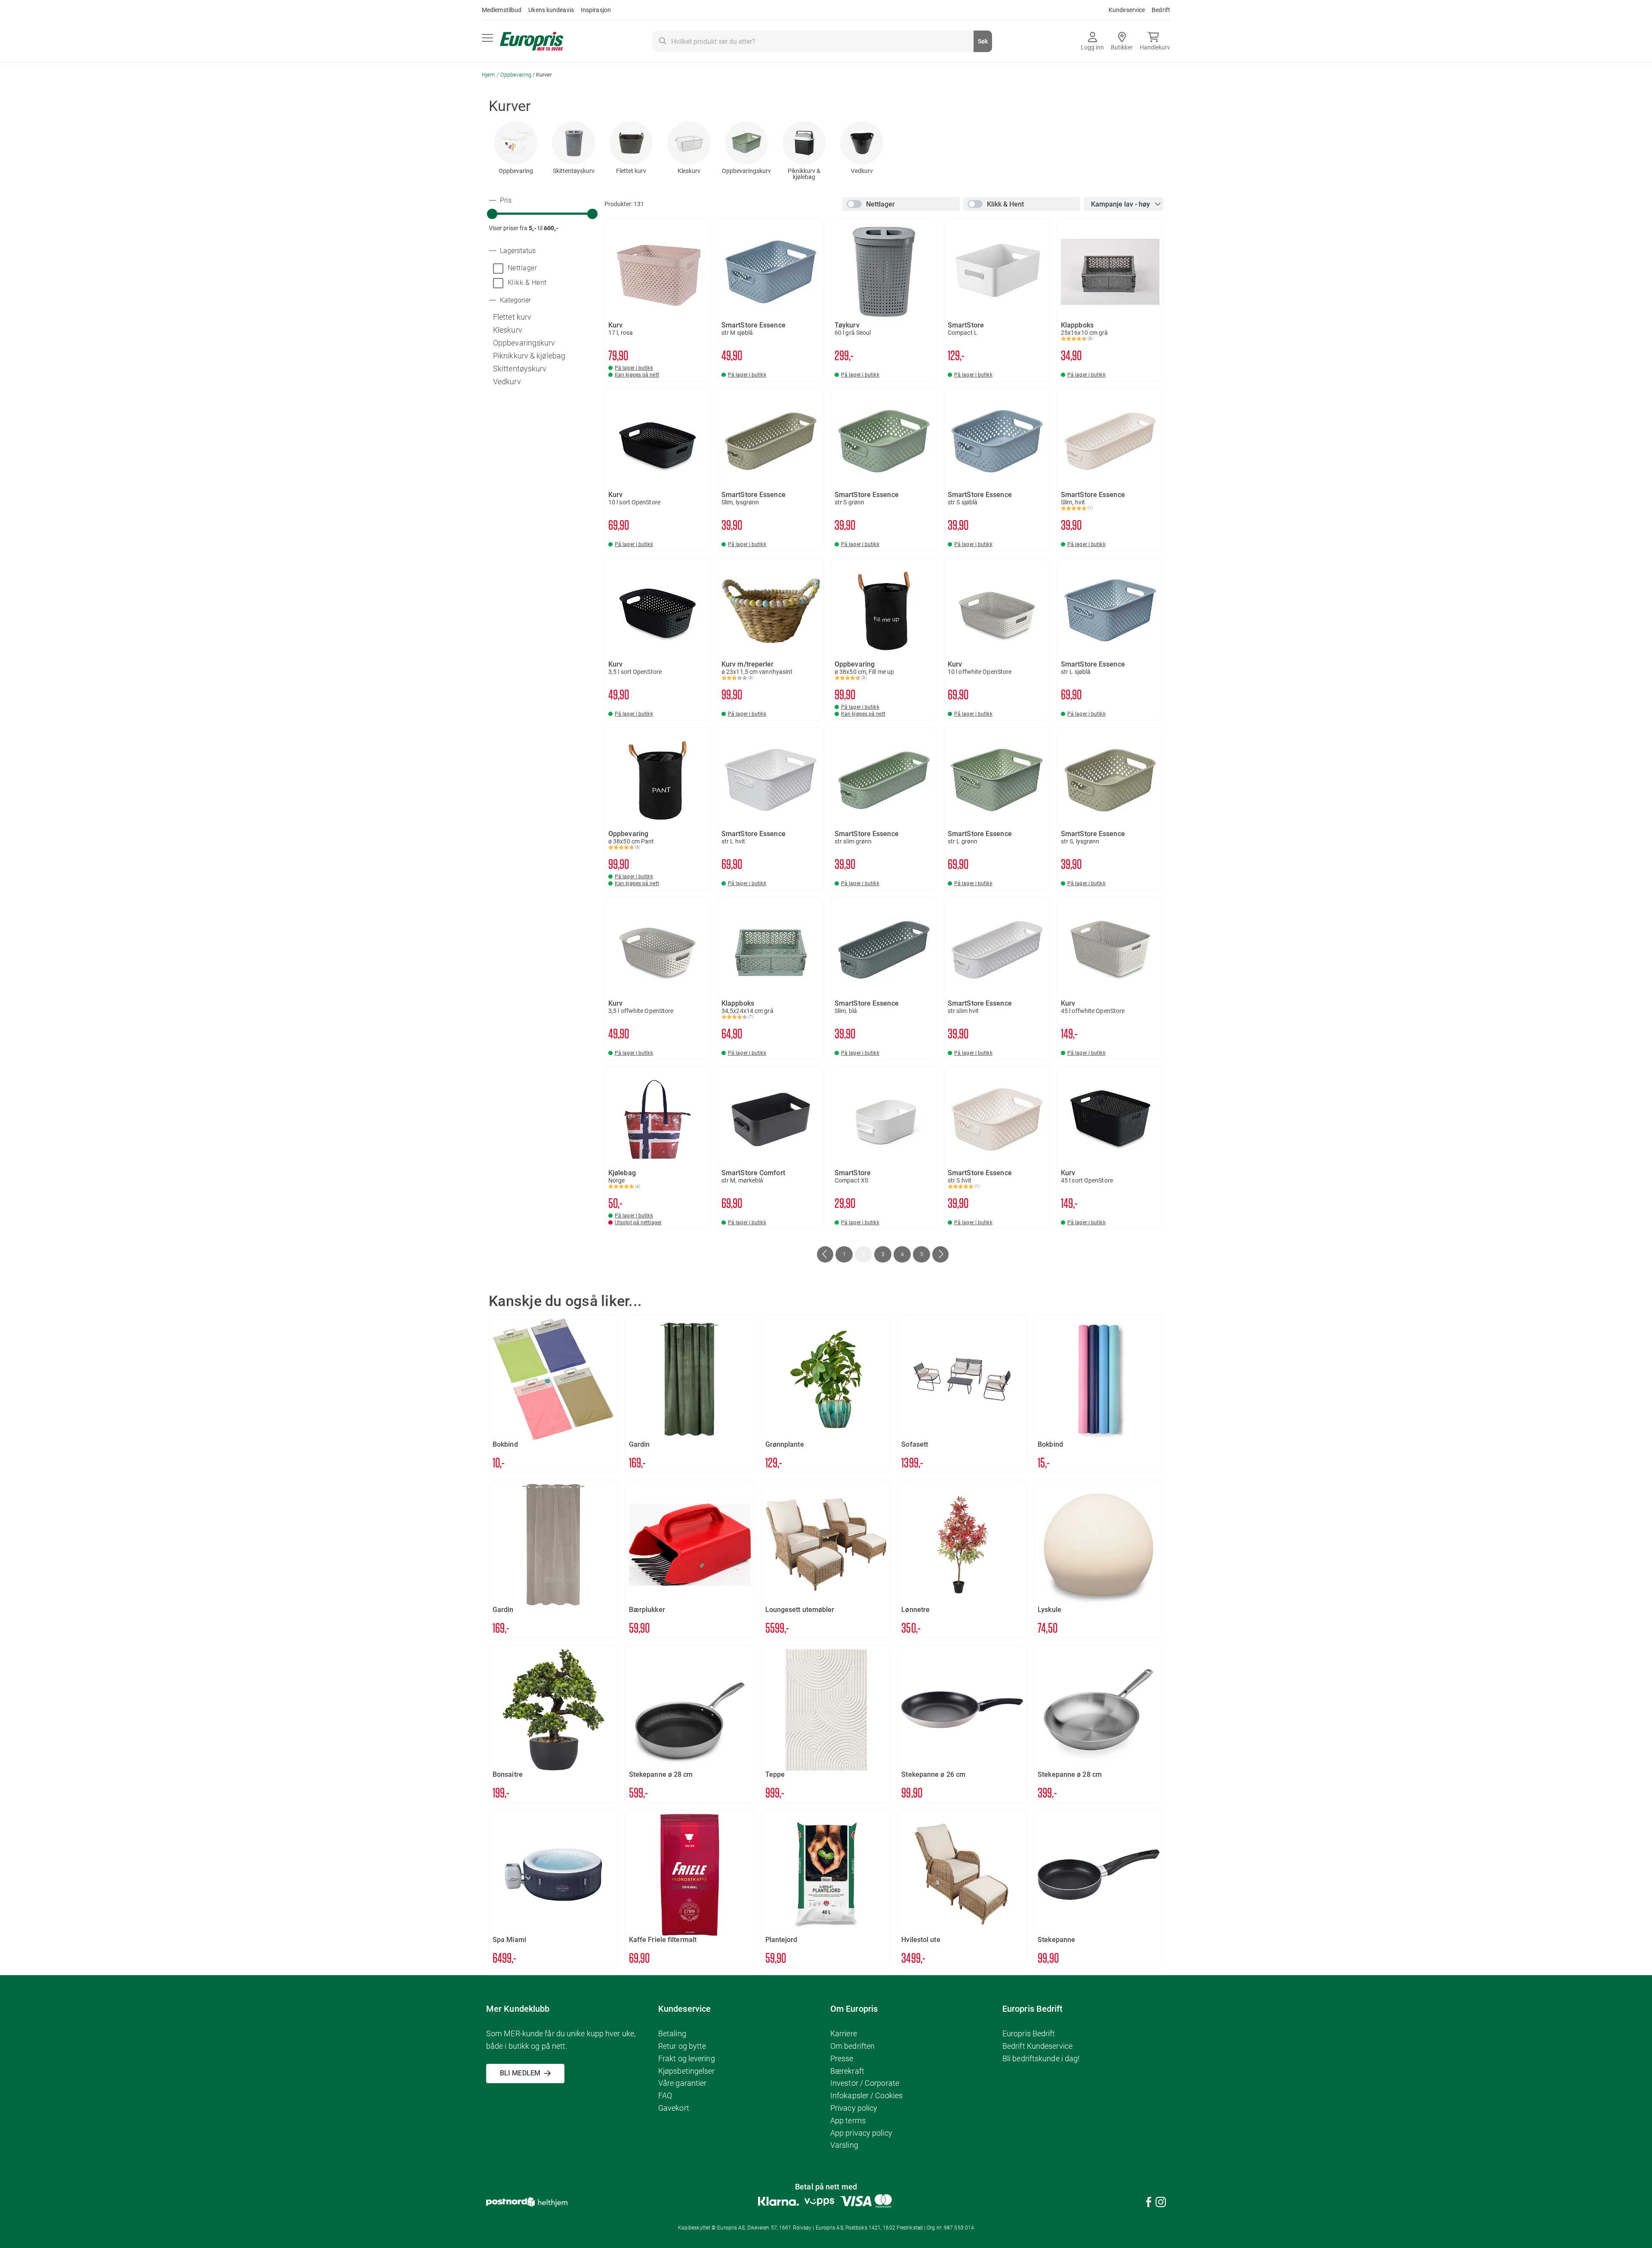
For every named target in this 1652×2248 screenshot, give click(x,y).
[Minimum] (492, 214)
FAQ (665, 2095)
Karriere (844, 2033)
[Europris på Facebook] (1149, 2203)
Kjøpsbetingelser (687, 2071)
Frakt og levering (687, 2058)
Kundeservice (1127, 10)
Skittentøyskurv (574, 171)
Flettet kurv (631, 171)
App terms (848, 2120)
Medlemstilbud (502, 10)
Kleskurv (689, 171)
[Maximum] (592, 214)
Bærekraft (847, 2071)
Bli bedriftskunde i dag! (1041, 2058)
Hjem (489, 75)
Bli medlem (520, 2073)
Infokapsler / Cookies (866, 2095)
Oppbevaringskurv (746, 171)
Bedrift (1161, 10)
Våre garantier (682, 2083)
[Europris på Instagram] (1161, 2203)
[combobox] (822, 41)
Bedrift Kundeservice (1037, 2046)
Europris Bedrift (1029, 2033)
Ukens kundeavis (551, 10)
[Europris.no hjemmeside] (532, 42)
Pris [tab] (505, 201)
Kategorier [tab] (515, 300)
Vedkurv (862, 171)
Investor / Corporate (865, 2083)
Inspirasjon (596, 10)
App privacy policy (861, 2133)
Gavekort (674, 2108)
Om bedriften (852, 2046)
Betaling (672, 2033)
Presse (842, 2058)
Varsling (844, 2145)
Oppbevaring (516, 75)
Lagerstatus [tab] (517, 251)
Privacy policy (854, 2108)
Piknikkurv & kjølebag (804, 174)
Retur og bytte (682, 2046)
